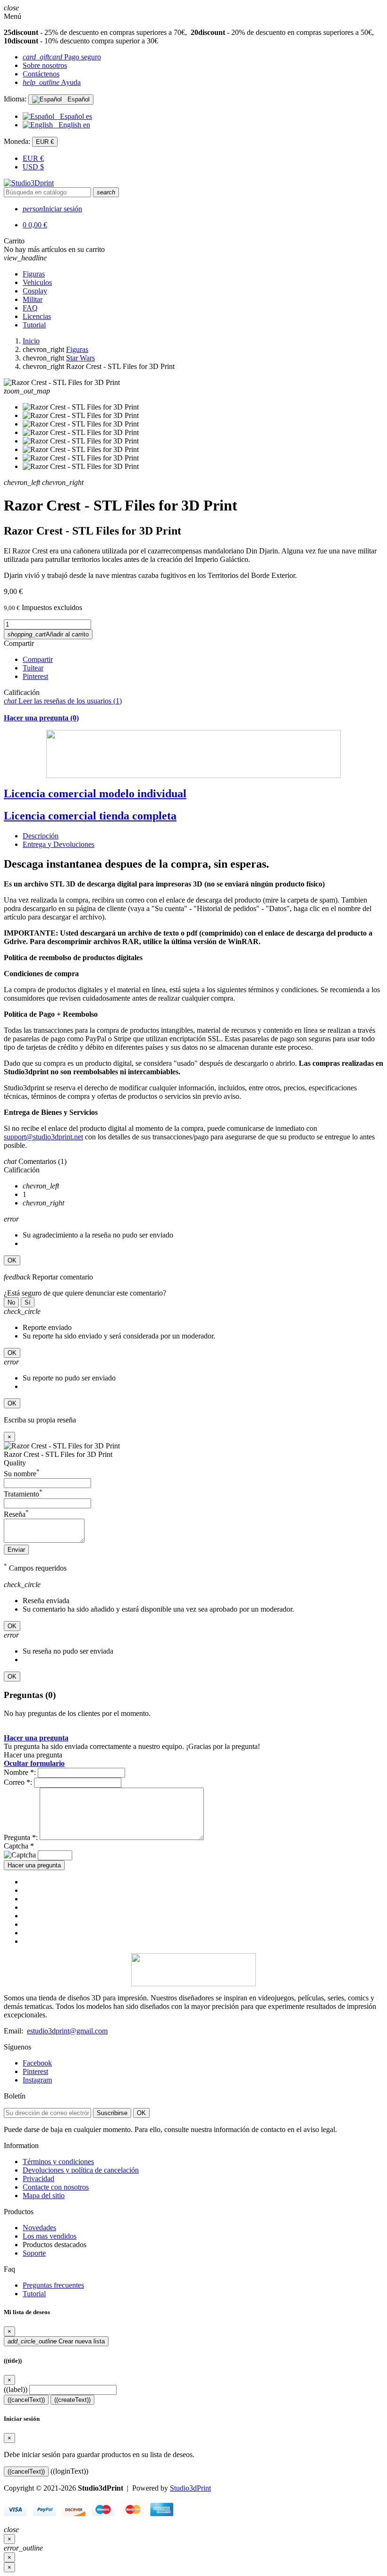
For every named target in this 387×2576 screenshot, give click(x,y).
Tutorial (34, 2294)
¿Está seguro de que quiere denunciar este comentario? (85, 1293)
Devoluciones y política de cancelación (81, 2170)
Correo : (18, 1782)
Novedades (39, 2228)
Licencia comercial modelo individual (95, 794)
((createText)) (72, 2400)
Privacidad (38, 2179)
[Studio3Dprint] (29, 183)
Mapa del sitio (44, 2195)
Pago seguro (62, 57)
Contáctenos (41, 74)
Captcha (19, 1846)
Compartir (19, 643)
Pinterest (35, 676)
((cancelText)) (26, 2400)
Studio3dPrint (190, 2488)
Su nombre (22, 1474)
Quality (15, 1463)
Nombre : (20, 1772)
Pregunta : (21, 1837)
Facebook (37, 2063)
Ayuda (52, 82)
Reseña (16, 1514)
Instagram (37, 2080)
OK (12, 1260)
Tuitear (33, 668)
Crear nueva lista (56, 2341)
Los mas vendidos (50, 2236)
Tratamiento (23, 1494)
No (11, 1302)
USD (33, 167)
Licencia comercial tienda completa (90, 816)
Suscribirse (112, 2113)
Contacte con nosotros (56, 2187)
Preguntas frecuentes (53, 2285)
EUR (33, 158)
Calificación (22, 692)
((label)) (16, 2389)
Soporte (34, 2253)
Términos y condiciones (58, 2162)
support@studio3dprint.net (43, 1137)
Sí (28, 1302)
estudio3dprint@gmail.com (67, 2031)
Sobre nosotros (45, 65)
